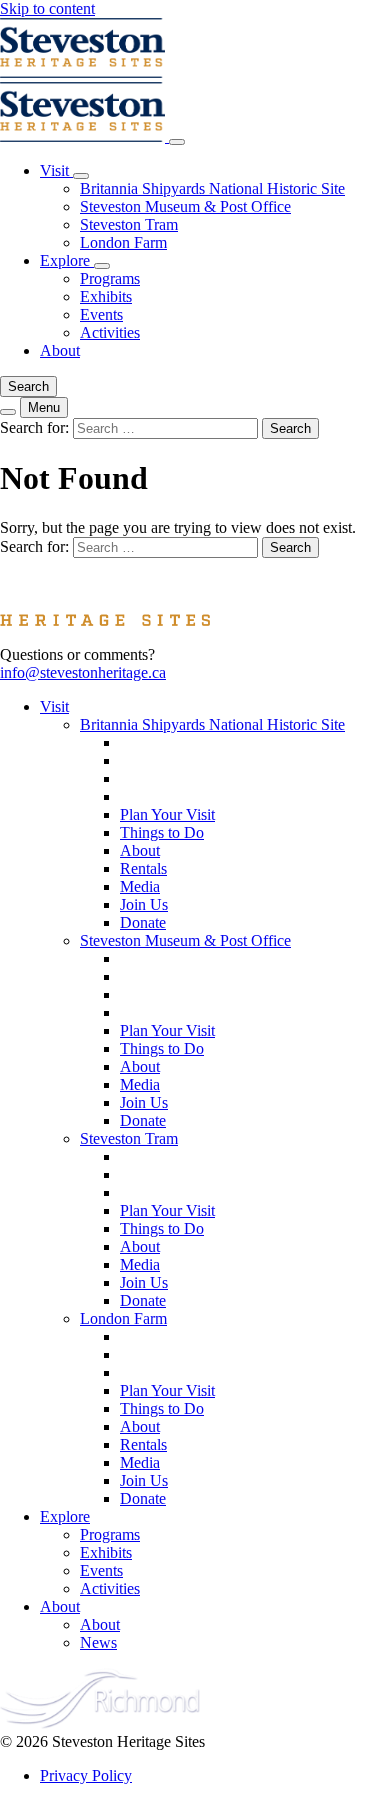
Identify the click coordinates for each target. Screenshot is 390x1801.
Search (28, 386)
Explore (67, 260)
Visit (56, 170)
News (98, 1642)
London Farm (123, 242)
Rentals (143, 868)
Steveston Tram (129, 224)
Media (140, 886)
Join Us (144, 904)
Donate (143, 922)
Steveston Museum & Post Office (185, 206)
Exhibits (106, 296)
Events (101, 314)
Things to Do (162, 832)
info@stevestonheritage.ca (83, 672)
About (60, 350)
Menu (44, 407)
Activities (110, 332)
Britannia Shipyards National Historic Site (212, 188)
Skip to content (47, 8)
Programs (110, 278)
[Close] (177, 142)
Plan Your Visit (167, 814)
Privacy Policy (86, 1775)
